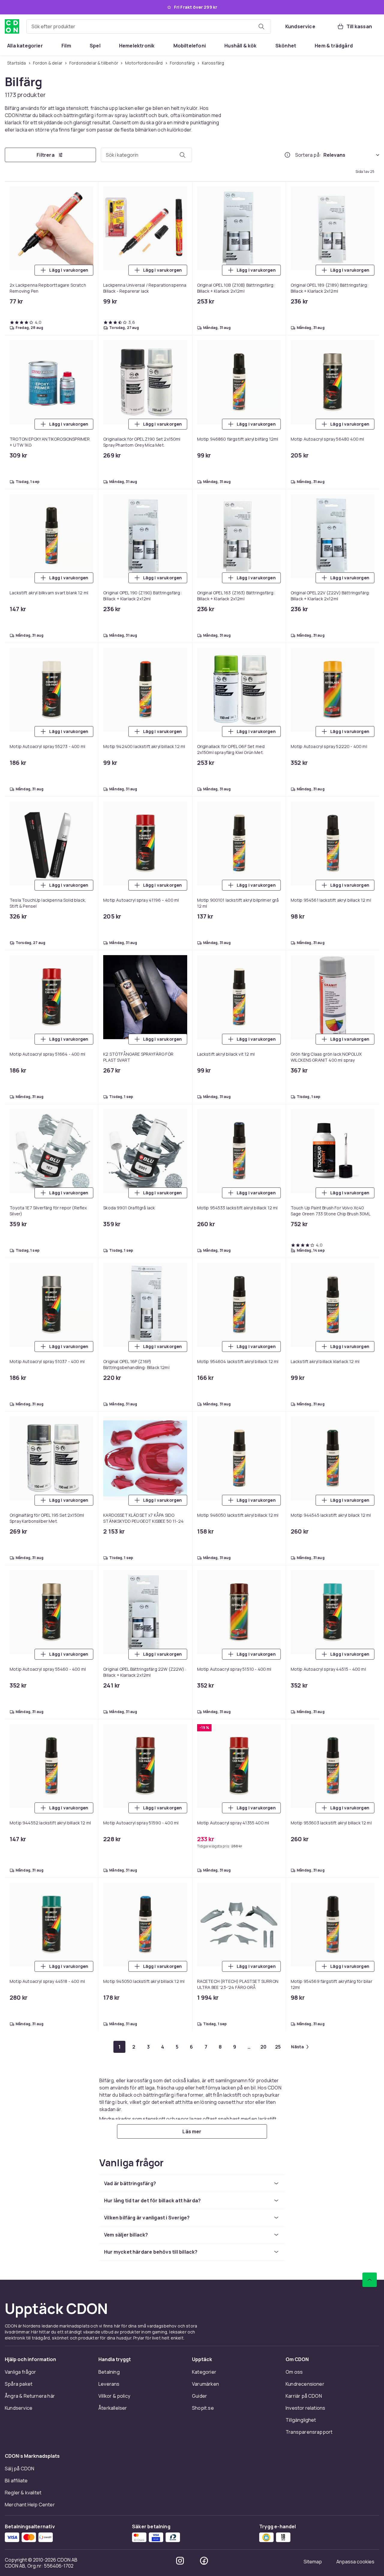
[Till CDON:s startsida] (12, 26)
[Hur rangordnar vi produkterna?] (287, 155)
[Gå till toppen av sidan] (370, 2280)
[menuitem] (25, 46)
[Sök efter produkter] (261, 26)
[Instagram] (180, 2561)
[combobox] (149, 26)
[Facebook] (204, 2561)
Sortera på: (308, 155)
